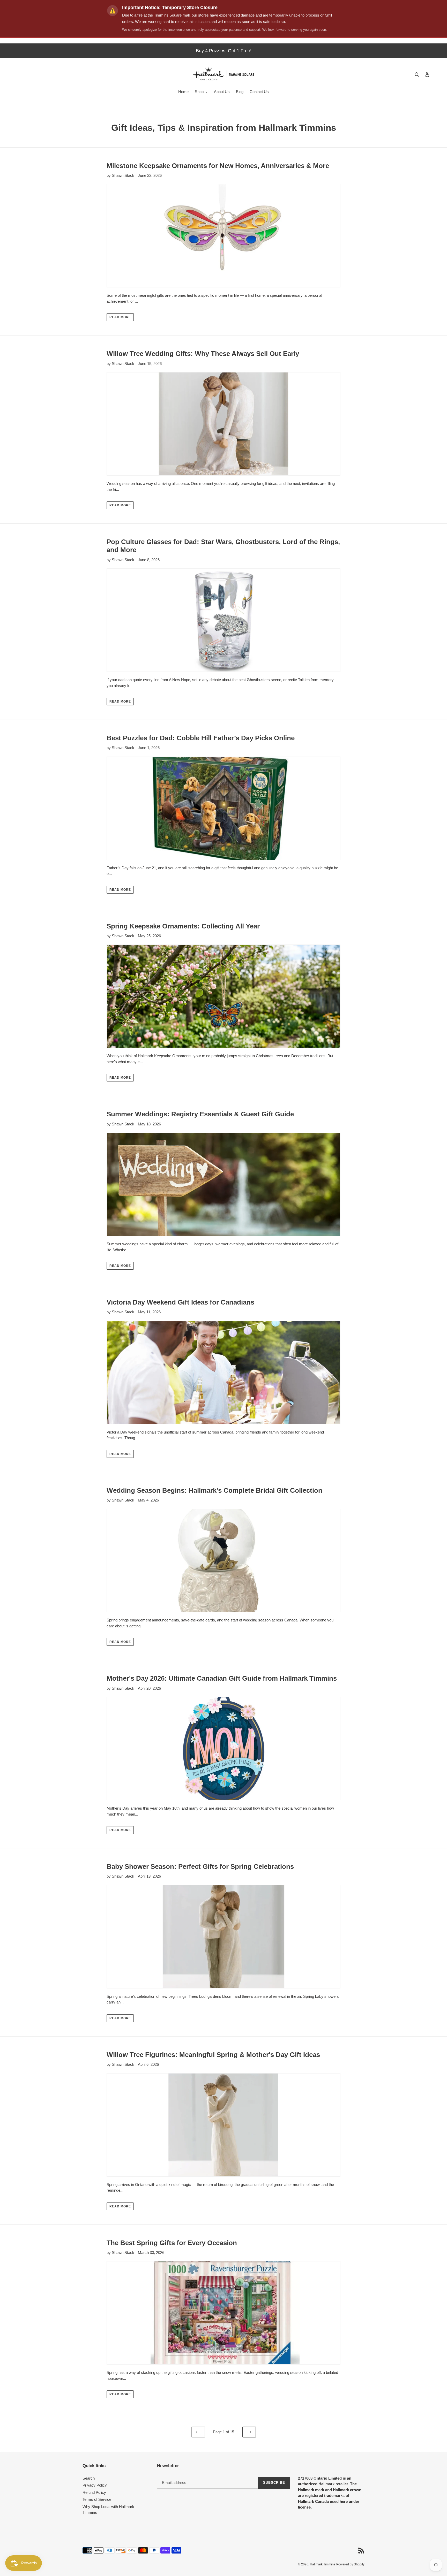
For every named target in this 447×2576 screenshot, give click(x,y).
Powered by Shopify (350, 2564)
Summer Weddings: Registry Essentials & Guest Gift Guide (200, 1114)
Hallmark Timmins (323, 2564)
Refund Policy (94, 2492)
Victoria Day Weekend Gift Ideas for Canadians (180, 1302)
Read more (120, 317)
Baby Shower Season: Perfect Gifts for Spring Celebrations (200, 1866)
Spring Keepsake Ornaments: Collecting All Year (183, 926)
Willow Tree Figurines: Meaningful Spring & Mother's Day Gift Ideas (213, 2055)
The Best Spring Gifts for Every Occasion (172, 2243)
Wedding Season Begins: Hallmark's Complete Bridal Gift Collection (214, 1490)
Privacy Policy (95, 2485)
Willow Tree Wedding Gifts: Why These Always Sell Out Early (203, 354)
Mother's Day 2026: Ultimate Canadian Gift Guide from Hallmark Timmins (222, 1678)
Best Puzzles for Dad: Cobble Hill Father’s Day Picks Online (201, 738)
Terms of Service (97, 2499)
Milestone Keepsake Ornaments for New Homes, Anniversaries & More (218, 166)
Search (89, 2478)
